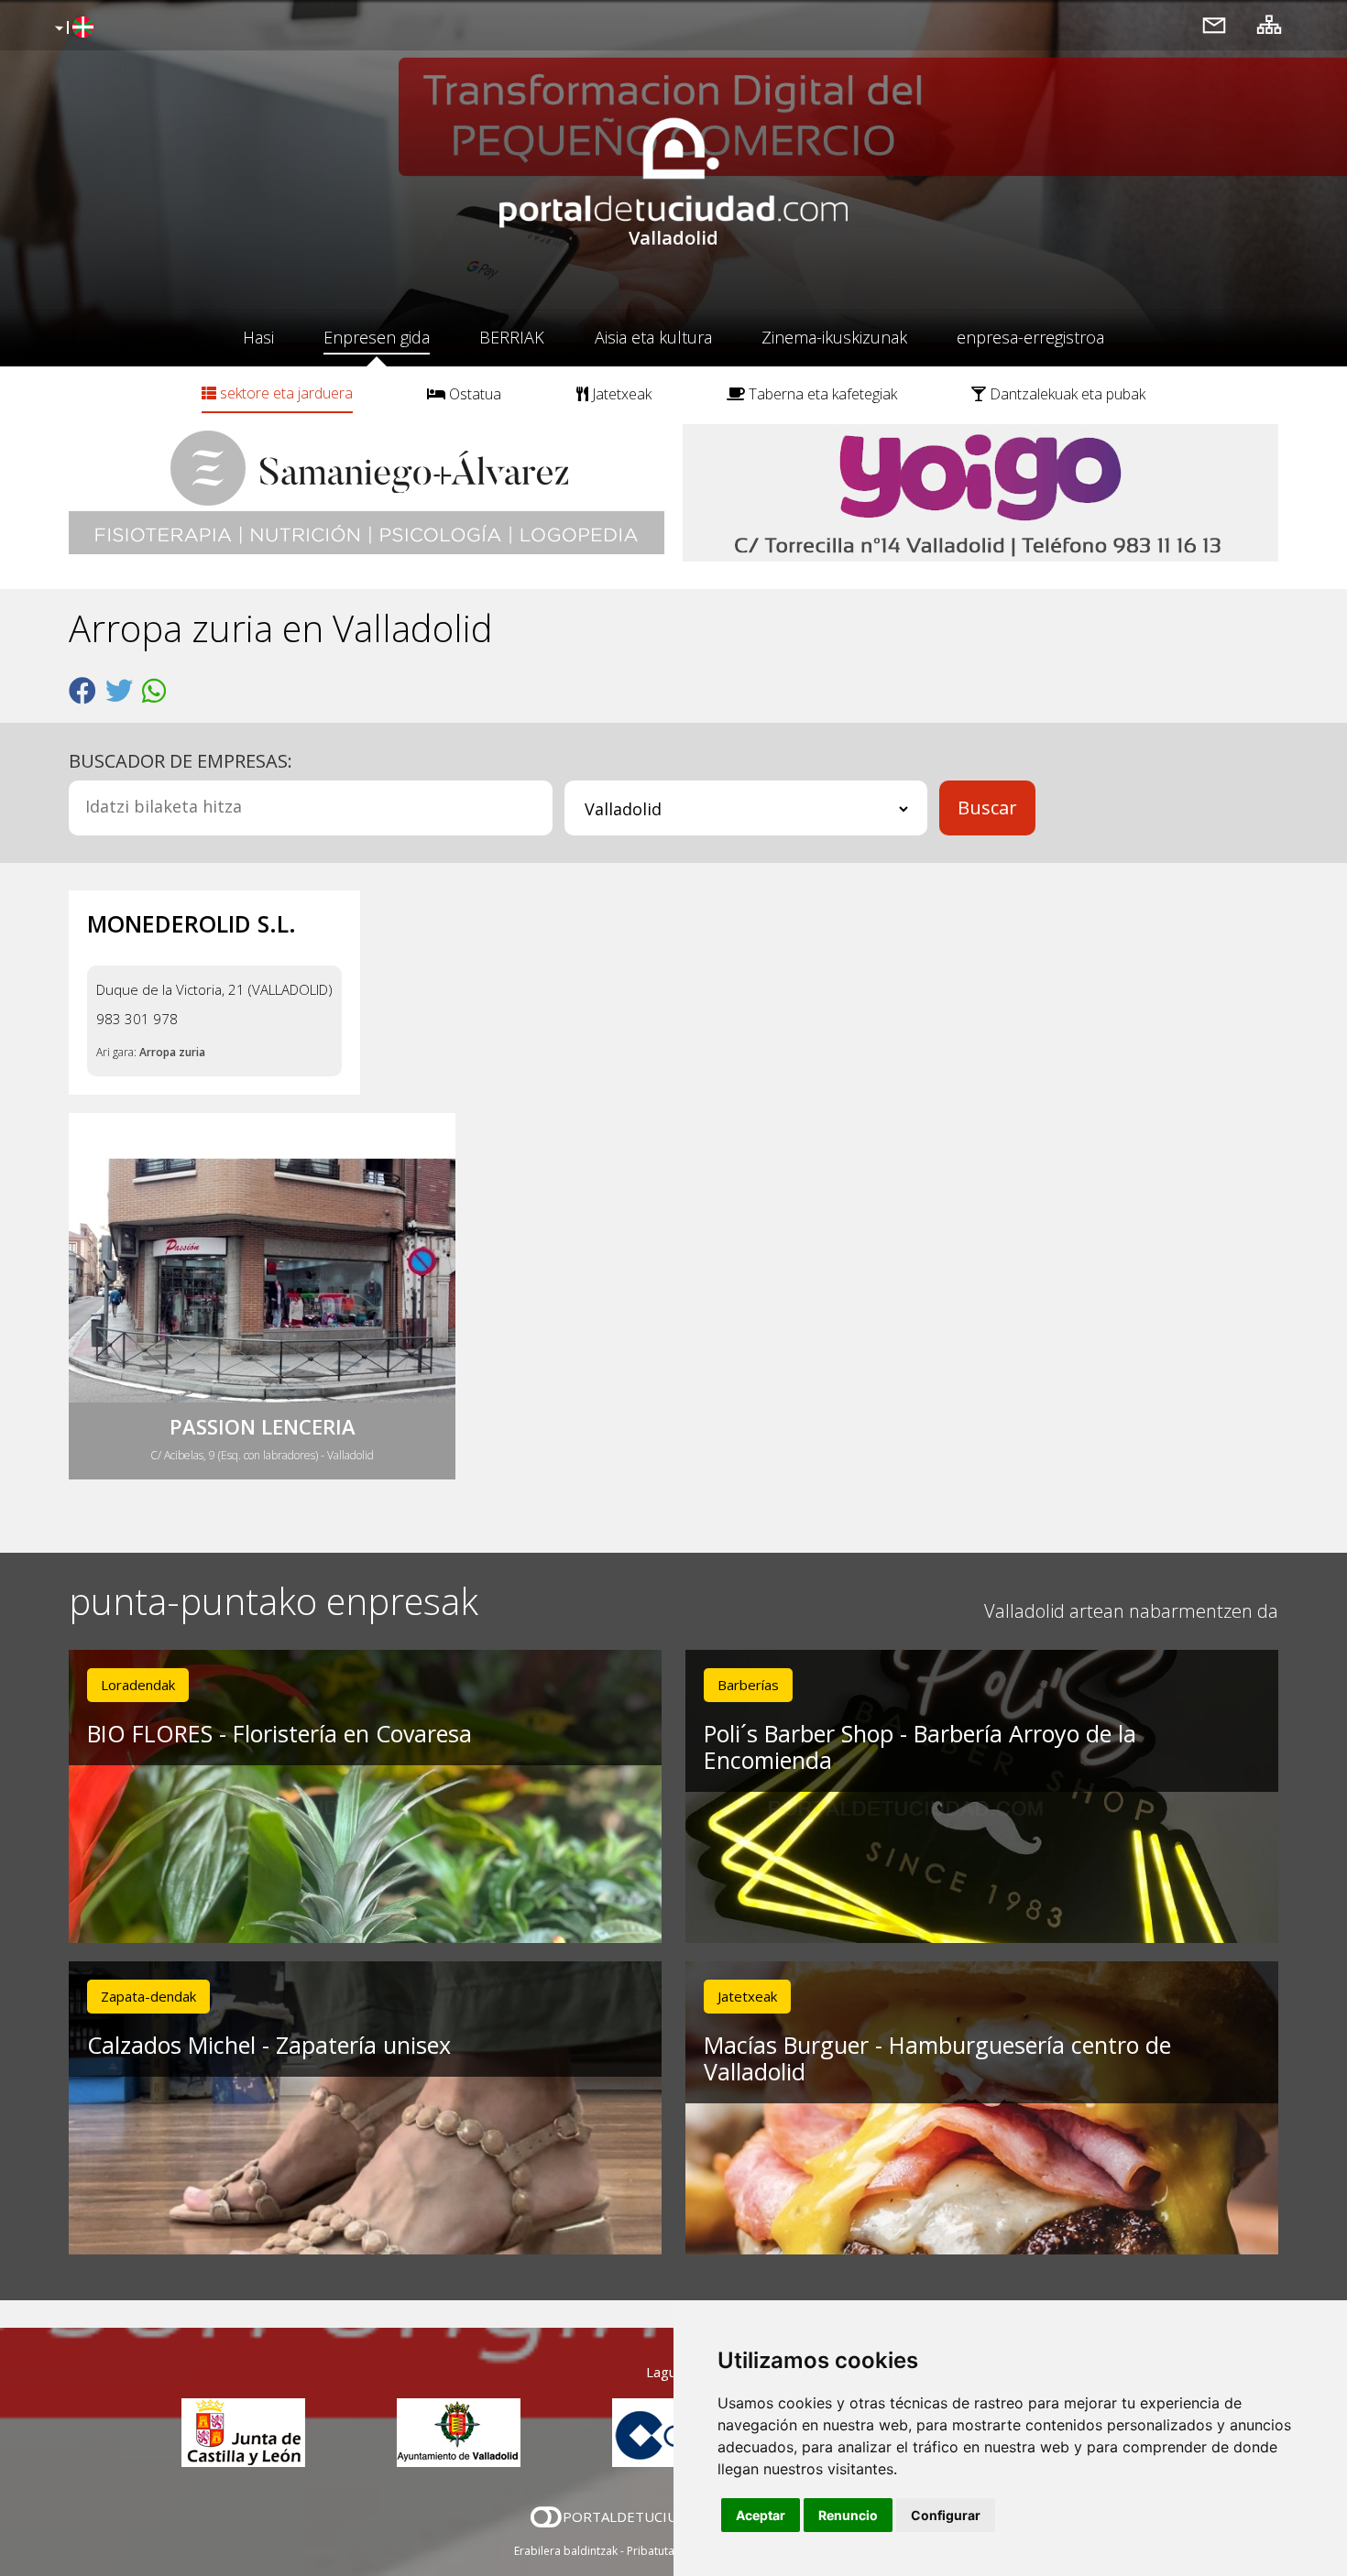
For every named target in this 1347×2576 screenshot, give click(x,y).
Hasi (258, 337)
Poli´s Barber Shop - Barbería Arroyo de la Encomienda (920, 1746)
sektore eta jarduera (285, 393)
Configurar (946, 2515)
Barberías (748, 1685)
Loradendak (138, 1685)
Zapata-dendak (148, 1996)
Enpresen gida (377, 337)
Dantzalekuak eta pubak (1066, 394)
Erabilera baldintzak (566, 2551)
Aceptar (761, 2515)
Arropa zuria (172, 1052)
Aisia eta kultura (653, 337)
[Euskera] (72, 28)
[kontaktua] (1214, 24)
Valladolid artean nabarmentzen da (1131, 1611)
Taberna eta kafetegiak (821, 394)
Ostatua (473, 394)
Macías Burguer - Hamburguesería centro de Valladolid (937, 2058)
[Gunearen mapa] (1269, 24)
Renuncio (848, 2515)
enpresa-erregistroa (1030, 337)
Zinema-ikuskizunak (834, 337)
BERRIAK (512, 337)
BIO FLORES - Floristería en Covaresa (279, 1733)
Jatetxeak (620, 394)
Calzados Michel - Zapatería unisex (269, 2045)
